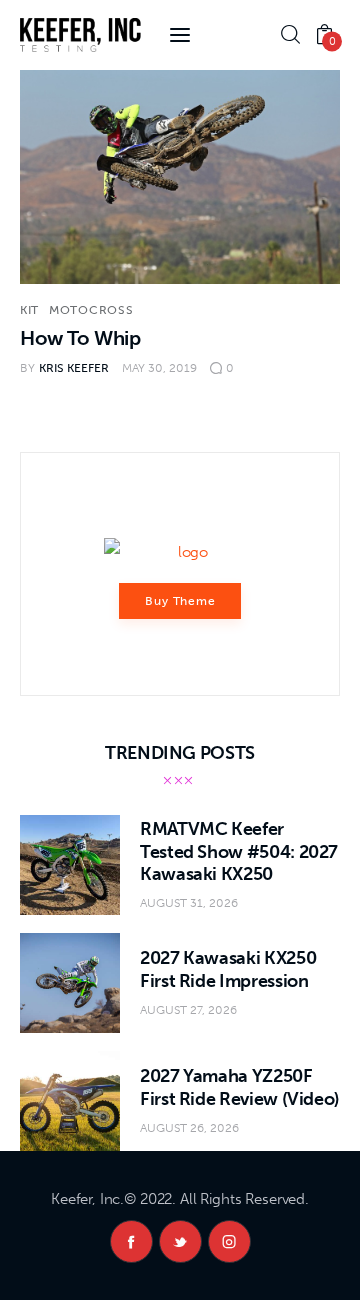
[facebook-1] (131, 1241)
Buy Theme (181, 601)
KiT (29, 310)
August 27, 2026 (188, 1010)
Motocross (91, 310)
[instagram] (229, 1241)
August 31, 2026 (189, 903)
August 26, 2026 (189, 1128)
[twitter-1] (180, 1241)
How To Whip (80, 338)
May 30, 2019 (159, 368)
